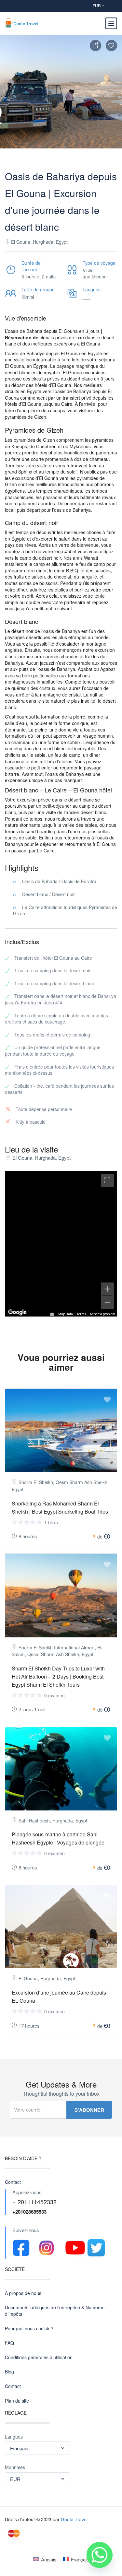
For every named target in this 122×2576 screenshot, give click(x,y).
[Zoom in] (107, 1289)
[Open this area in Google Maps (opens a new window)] (17, 1312)
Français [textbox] (19, 2448)
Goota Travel (74, 2519)
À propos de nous (23, 2293)
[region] (61, 1244)
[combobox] (37, 2448)
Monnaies (15, 2467)
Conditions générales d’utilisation (39, 2357)
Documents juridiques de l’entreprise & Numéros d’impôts (55, 2311)
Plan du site (17, 2401)
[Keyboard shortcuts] (52, 1314)
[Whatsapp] (100, 2555)
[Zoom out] (107, 1302)
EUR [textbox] (15, 2479)
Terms (81, 1314)
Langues (14, 2437)
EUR (97, 5)
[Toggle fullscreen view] (107, 1180)
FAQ (9, 2343)
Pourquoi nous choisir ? (29, 2329)
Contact (13, 2182)
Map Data (66, 1314)
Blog (9, 2372)
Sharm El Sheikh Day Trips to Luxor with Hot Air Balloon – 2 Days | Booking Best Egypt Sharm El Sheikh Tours (58, 1676)
